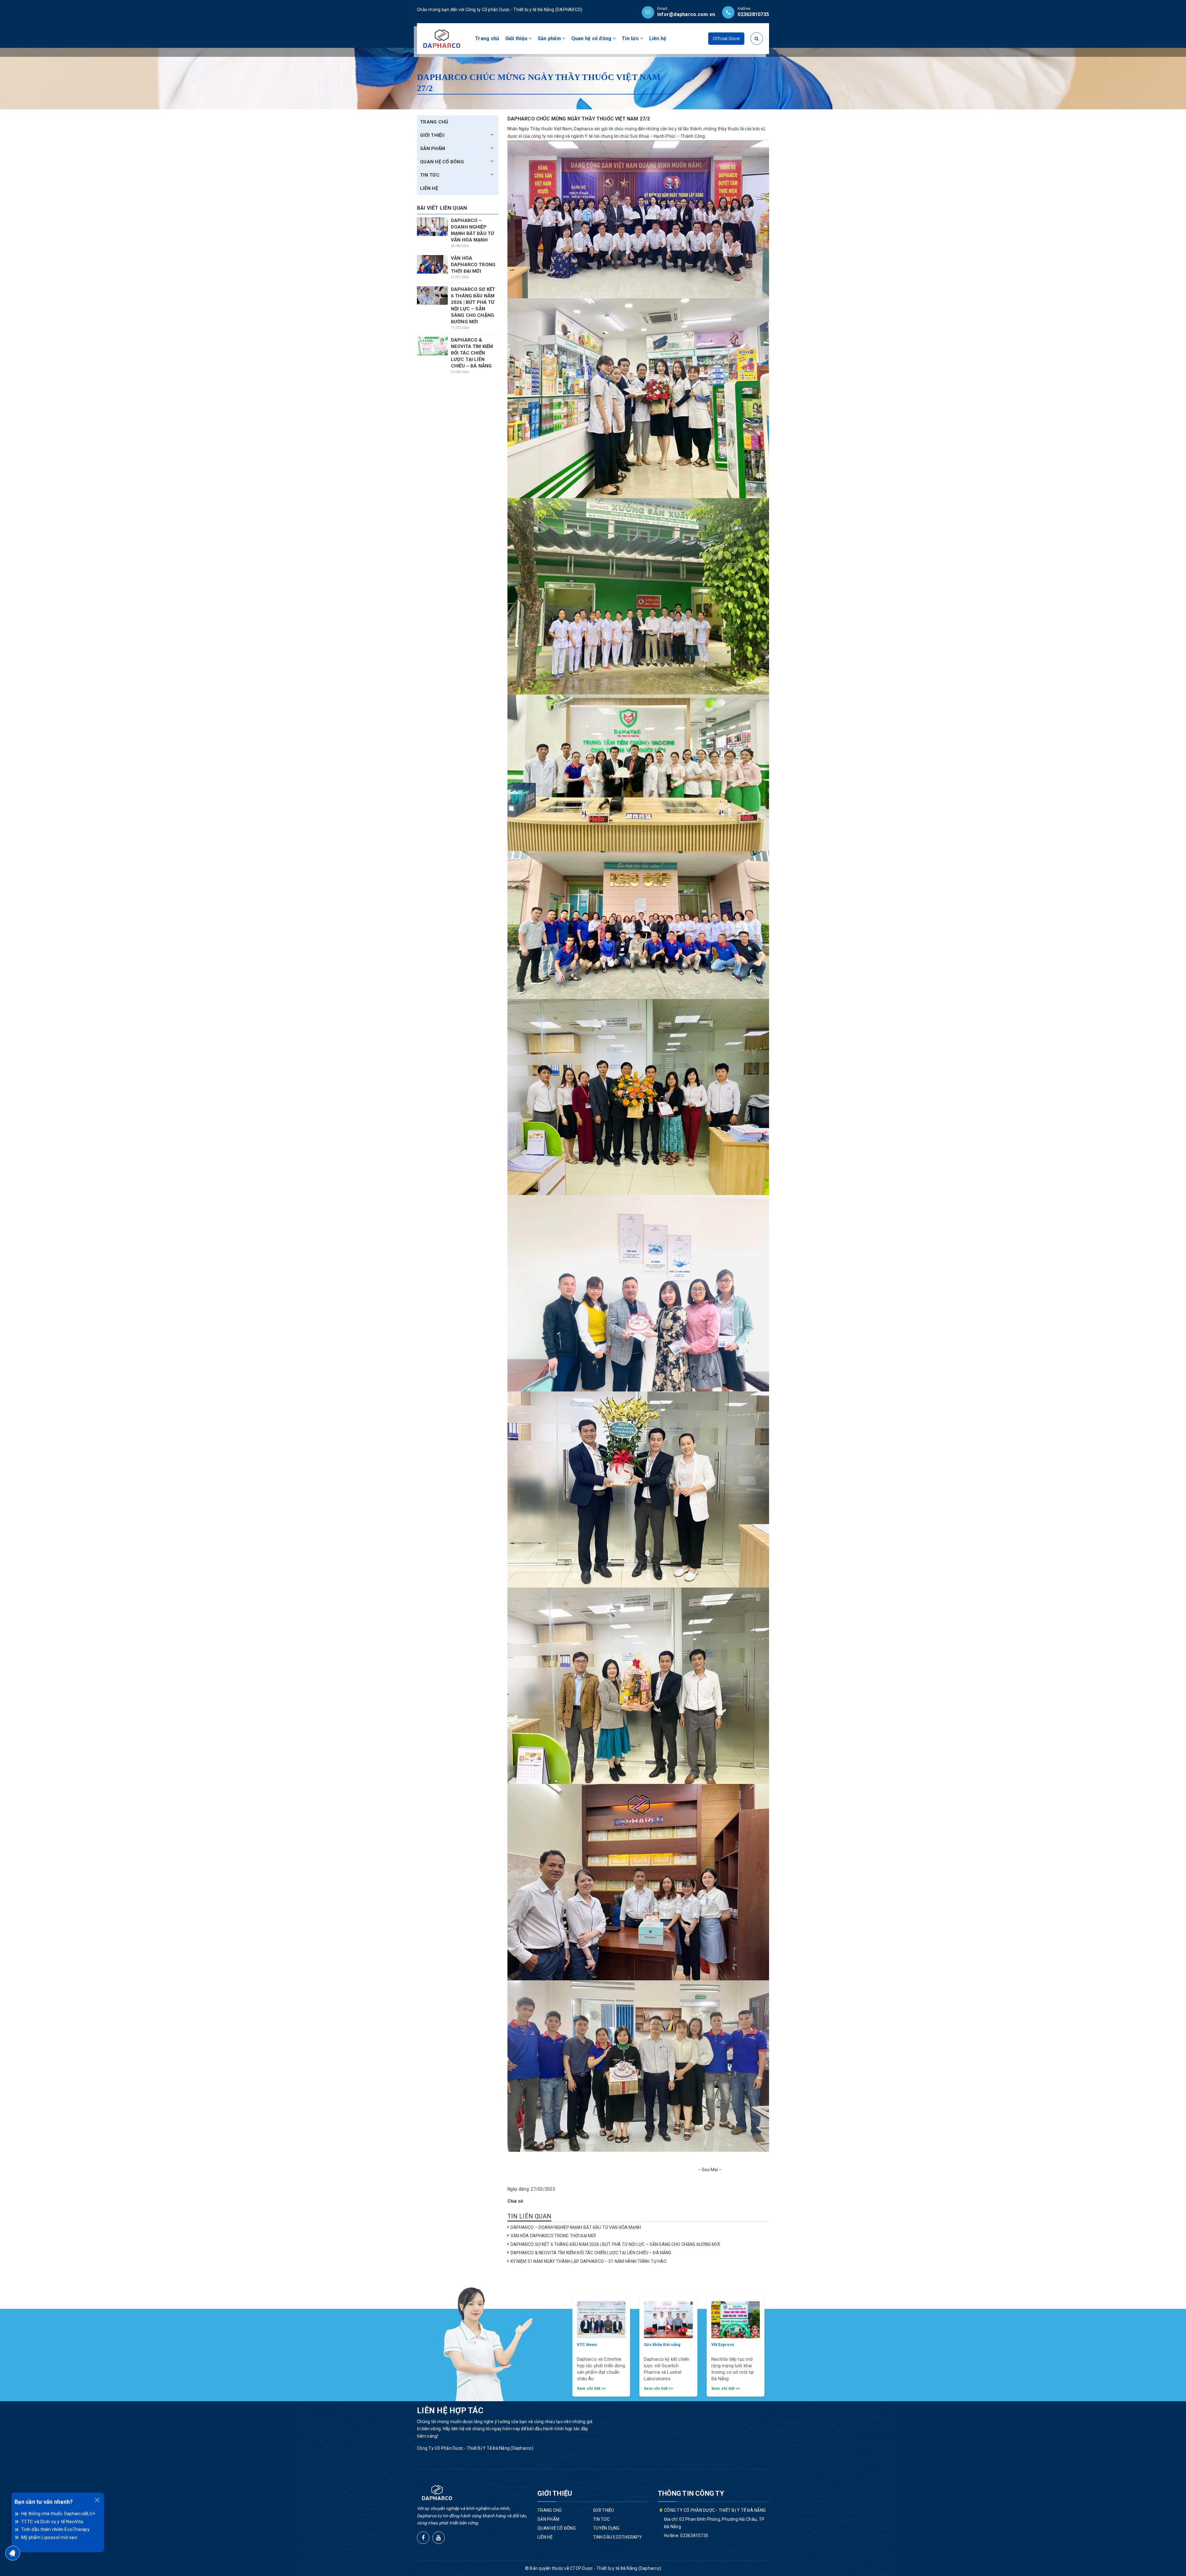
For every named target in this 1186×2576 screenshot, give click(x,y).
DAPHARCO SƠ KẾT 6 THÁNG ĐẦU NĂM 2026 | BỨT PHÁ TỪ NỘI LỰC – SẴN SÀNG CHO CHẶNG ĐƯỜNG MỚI (615, 2244)
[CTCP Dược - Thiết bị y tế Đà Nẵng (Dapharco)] (442, 38)
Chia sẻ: (516, 2201)
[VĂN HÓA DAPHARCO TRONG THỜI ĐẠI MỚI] (432, 264)
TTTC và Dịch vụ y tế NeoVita (52, 2522)
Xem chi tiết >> (591, 2388)
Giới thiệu (517, 38)
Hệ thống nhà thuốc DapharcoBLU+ (58, 2514)
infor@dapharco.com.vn (686, 14)
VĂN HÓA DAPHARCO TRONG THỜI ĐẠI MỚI (553, 2236)
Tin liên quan (530, 2216)
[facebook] (423, 2538)
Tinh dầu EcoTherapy (617, 2537)
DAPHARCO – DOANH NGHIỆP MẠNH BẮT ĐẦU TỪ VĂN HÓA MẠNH (576, 2227)
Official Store (726, 39)
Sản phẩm (550, 38)
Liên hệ (658, 38)
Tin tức (631, 38)
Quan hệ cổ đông (592, 38)
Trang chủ (487, 38)
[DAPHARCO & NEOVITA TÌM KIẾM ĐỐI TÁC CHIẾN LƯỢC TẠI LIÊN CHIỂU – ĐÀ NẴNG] (432, 346)
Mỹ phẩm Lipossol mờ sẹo (49, 2537)
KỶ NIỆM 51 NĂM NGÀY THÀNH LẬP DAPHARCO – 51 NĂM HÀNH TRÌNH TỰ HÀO (589, 2261)
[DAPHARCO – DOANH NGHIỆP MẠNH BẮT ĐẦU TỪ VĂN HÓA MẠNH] (432, 227)
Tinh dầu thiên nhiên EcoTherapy (55, 2529)
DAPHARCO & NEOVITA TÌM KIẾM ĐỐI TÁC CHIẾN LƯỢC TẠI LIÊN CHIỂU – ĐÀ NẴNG (591, 2253)
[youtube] (439, 2538)
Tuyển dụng (606, 2528)
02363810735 (753, 14)
